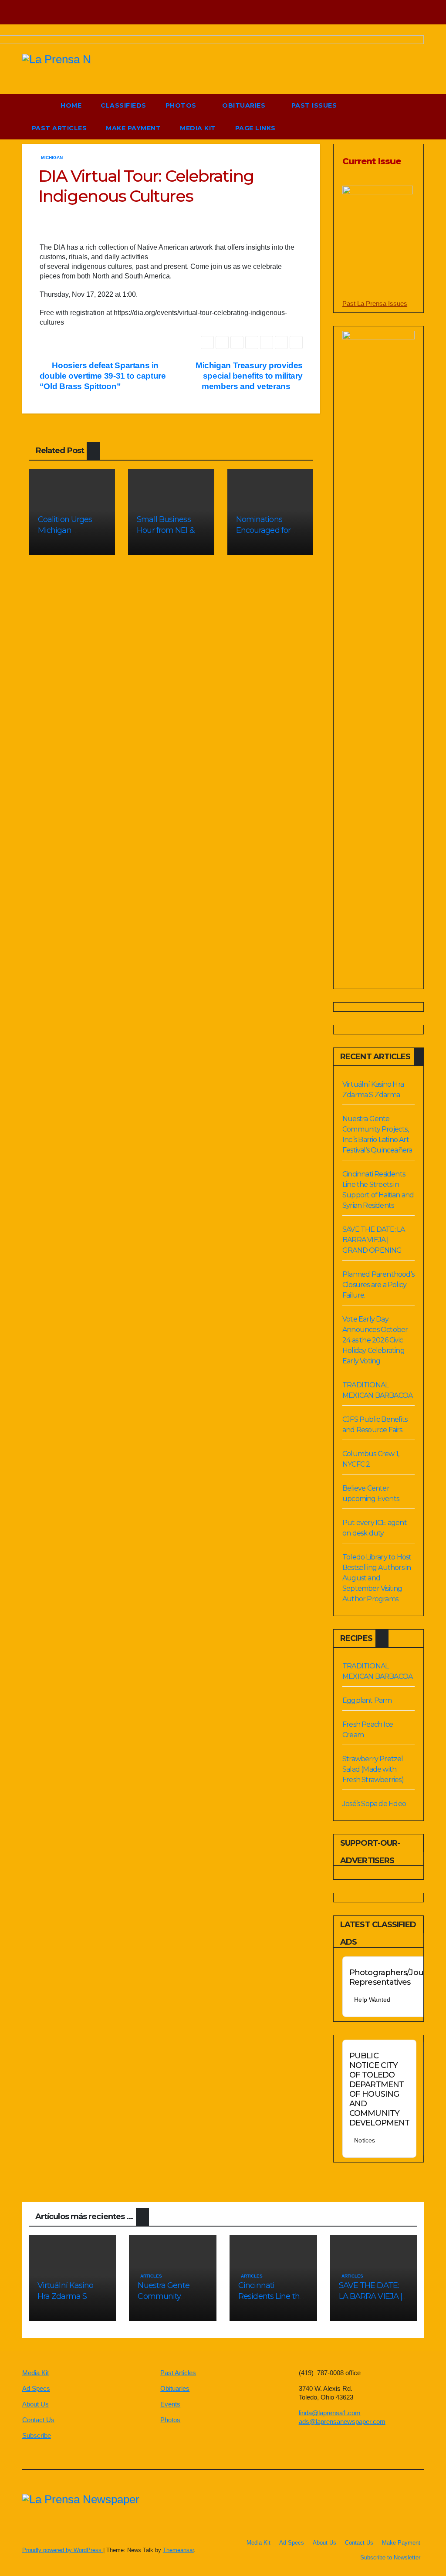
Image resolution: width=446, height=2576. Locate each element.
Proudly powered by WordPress (63, 2550)
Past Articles (59, 128)
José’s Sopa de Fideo (374, 1804)
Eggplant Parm (367, 1700)
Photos (182, 105)
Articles (151, 2276)
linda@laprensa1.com (330, 2413)
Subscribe (37, 2435)
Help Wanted (372, 2000)
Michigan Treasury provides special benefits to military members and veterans (249, 376)
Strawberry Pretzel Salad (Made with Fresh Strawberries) (373, 1769)
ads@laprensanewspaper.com (342, 2422)
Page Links (257, 128)
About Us (35, 2404)
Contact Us (38, 2420)
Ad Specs (36, 2388)
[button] (397, 117)
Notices (365, 2140)
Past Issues (314, 105)
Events (170, 2404)
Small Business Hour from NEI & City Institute (166, 530)
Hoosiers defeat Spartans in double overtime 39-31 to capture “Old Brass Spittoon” (103, 376)
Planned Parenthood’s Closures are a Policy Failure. (378, 1285)
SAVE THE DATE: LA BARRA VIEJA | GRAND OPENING (373, 1240)
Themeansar (178, 2550)
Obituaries (245, 105)
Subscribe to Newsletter (390, 2557)
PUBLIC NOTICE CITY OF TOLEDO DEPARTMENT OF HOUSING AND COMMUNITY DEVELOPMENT (379, 2089)
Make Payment (133, 128)
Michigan (52, 158)
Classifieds (123, 105)
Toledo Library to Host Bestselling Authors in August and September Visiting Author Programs (377, 1578)
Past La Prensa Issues (375, 303)
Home (71, 105)
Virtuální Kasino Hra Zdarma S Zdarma (66, 2296)
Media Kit (198, 128)
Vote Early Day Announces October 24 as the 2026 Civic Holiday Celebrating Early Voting (375, 1340)
